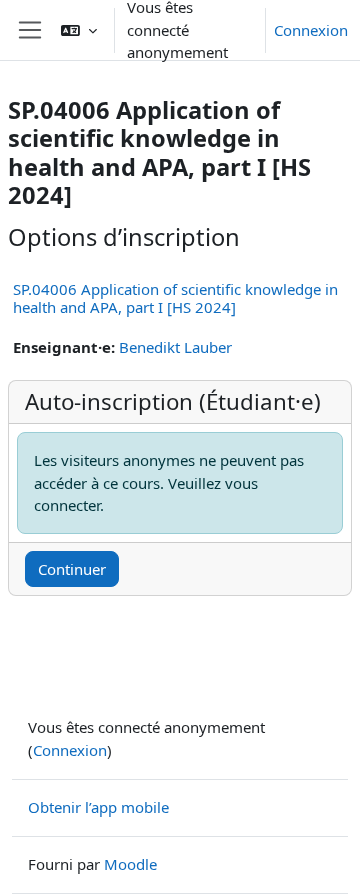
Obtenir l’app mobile (98, 807)
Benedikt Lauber (175, 347)
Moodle (130, 864)
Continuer (72, 569)
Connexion (311, 30)
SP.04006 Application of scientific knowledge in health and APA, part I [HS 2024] (175, 298)
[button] (79, 30)
